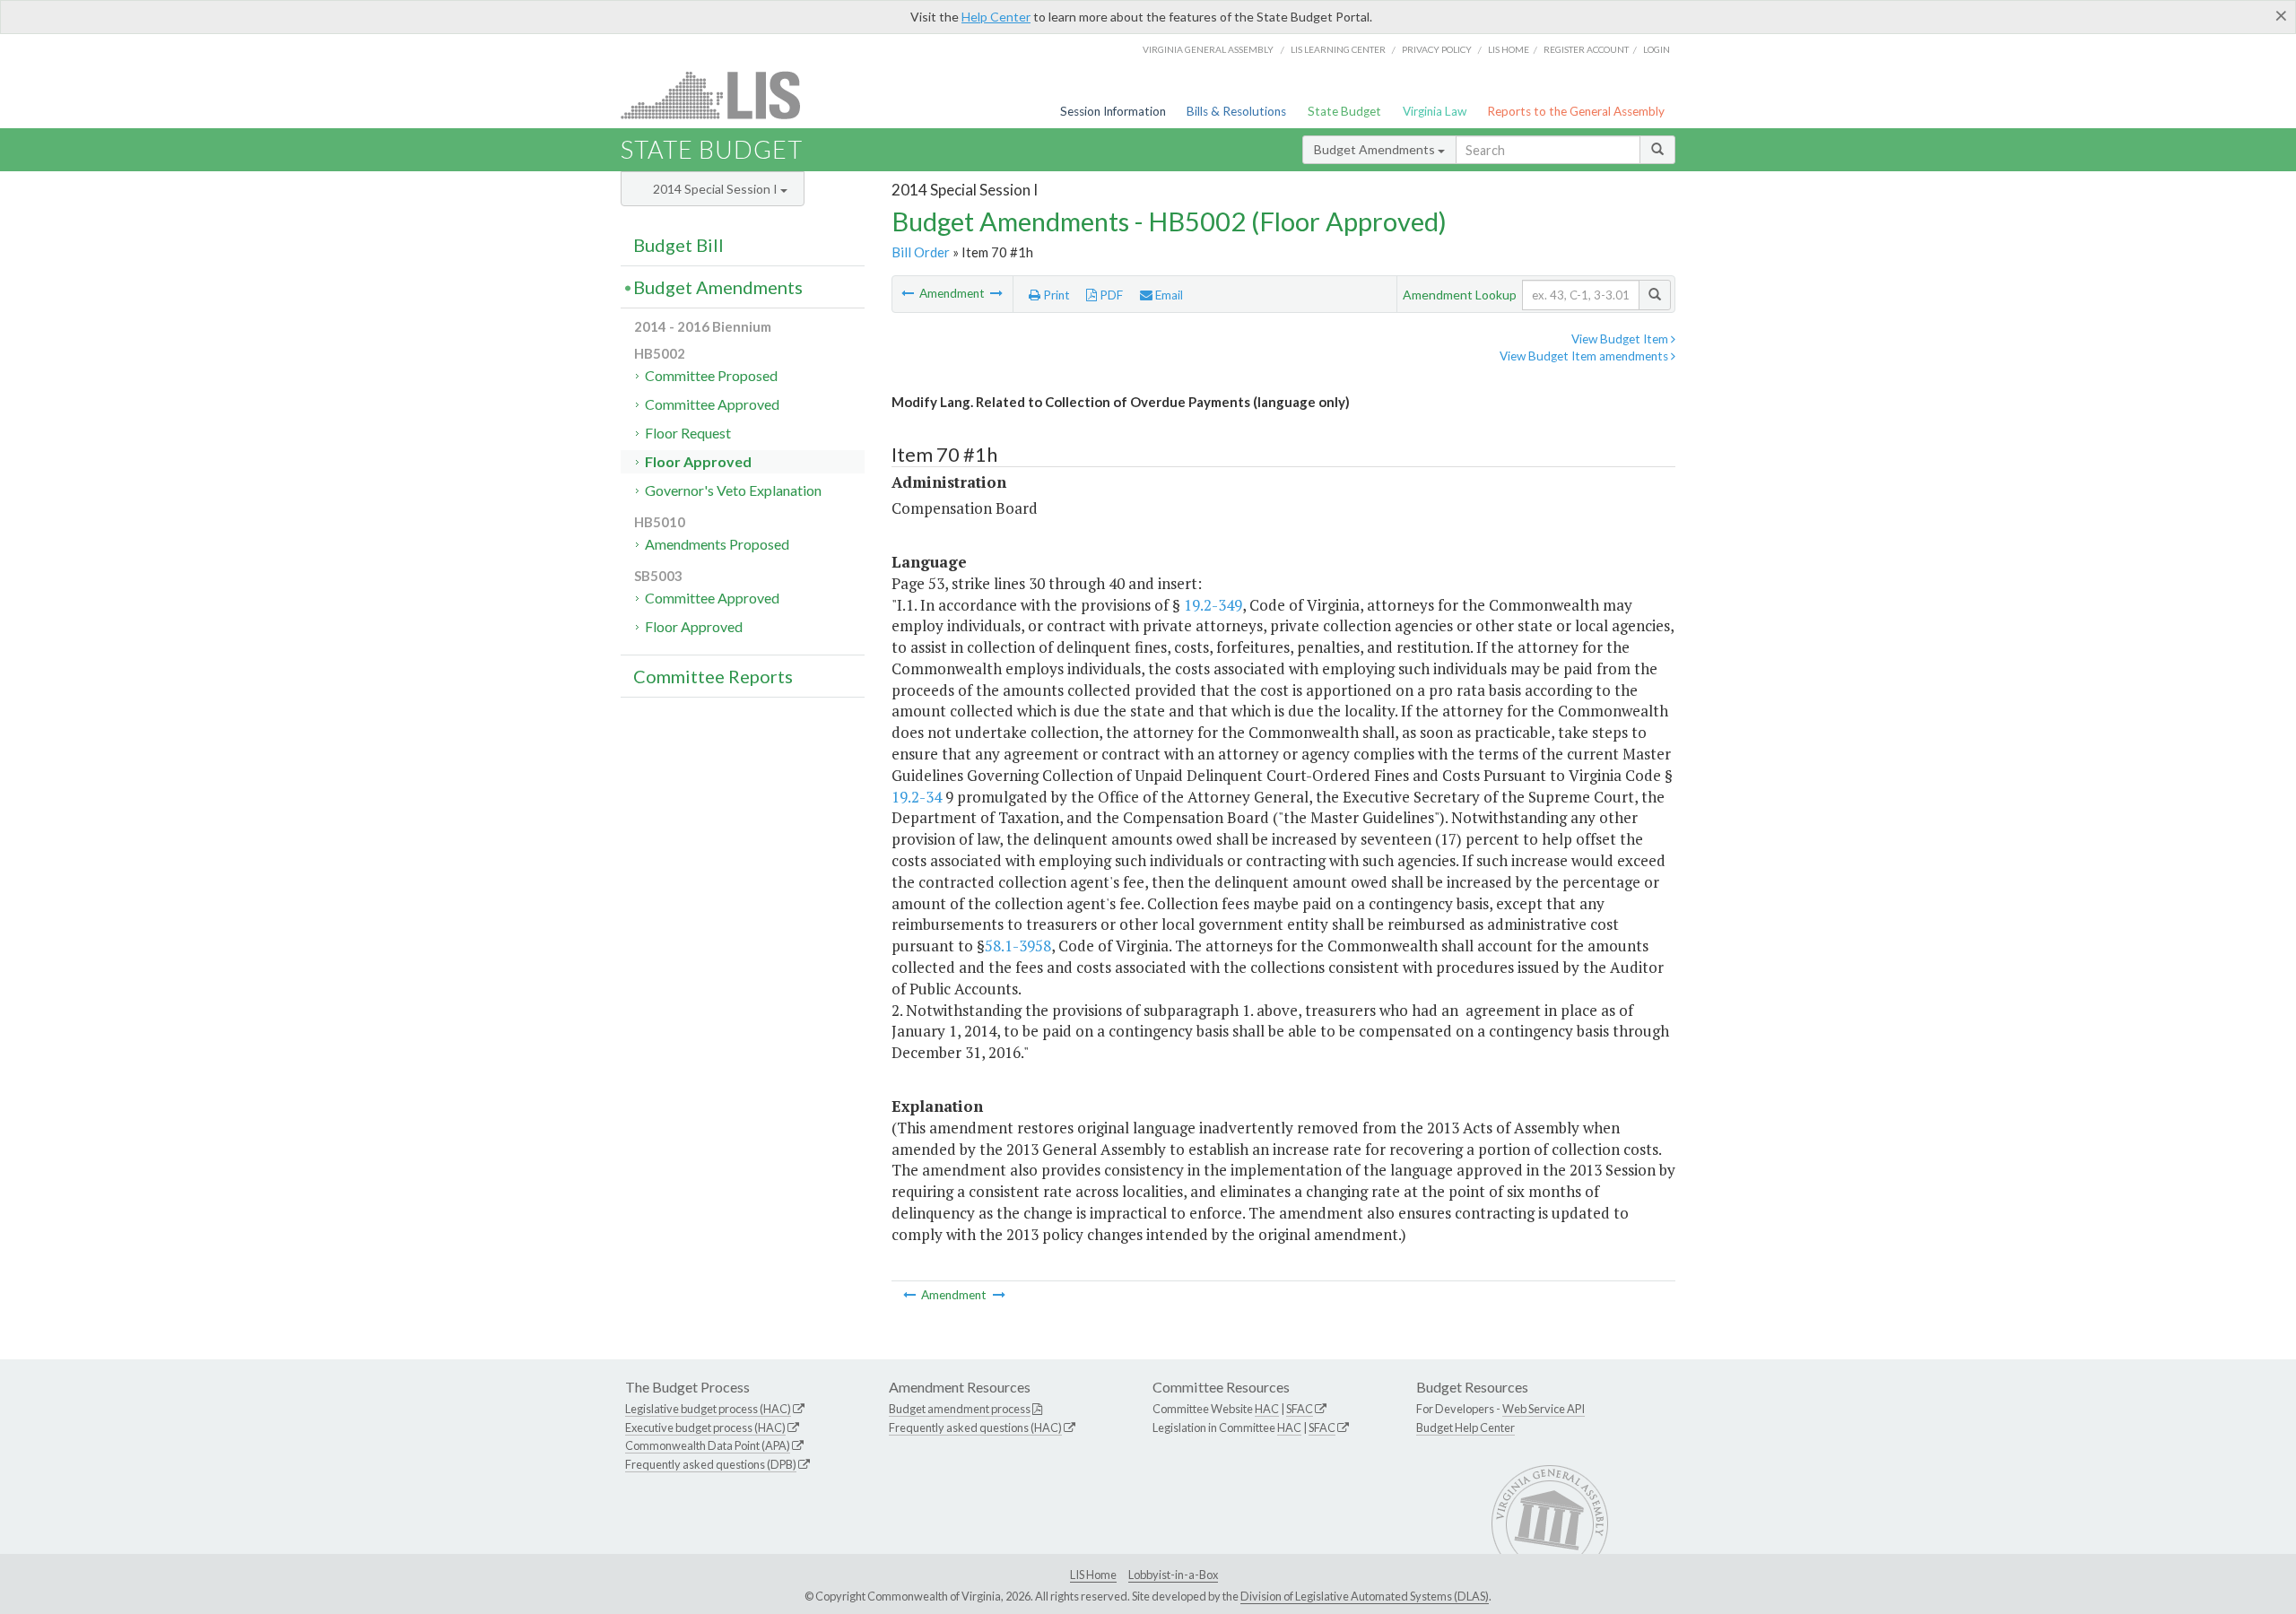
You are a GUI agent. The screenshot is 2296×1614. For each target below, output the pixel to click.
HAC (1267, 1409)
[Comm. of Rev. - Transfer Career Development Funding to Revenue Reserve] (909, 293)
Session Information (1113, 111)
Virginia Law (1435, 111)
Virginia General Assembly (1208, 49)
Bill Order (921, 252)
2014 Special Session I (717, 189)
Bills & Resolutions (1236, 111)
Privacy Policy (1437, 49)
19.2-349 (1213, 605)
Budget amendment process (960, 1409)
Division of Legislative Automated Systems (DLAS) (1365, 1596)
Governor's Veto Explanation (733, 490)
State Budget (1344, 111)
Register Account (1586, 49)
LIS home (1509, 49)
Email (1168, 295)
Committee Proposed (711, 375)
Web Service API (1544, 1409)
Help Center (996, 17)
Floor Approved (698, 461)
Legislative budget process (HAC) (708, 1409)
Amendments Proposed (717, 544)
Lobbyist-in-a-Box (1173, 1575)
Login (1657, 49)
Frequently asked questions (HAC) (975, 1427)
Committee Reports (713, 676)
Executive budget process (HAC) (705, 1427)
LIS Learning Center (1338, 49)
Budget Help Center (1465, 1427)
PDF (1110, 295)
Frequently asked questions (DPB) (711, 1464)
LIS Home (1093, 1575)
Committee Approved (712, 404)
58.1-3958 (1018, 946)
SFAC (1300, 1409)
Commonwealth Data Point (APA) (708, 1445)
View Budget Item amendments (1585, 356)
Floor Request (688, 433)
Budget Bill (678, 245)
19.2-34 (917, 797)
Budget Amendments (1376, 149)
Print (1055, 295)
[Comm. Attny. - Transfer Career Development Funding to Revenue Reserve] (996, 293)
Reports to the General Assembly (1576, 111)
